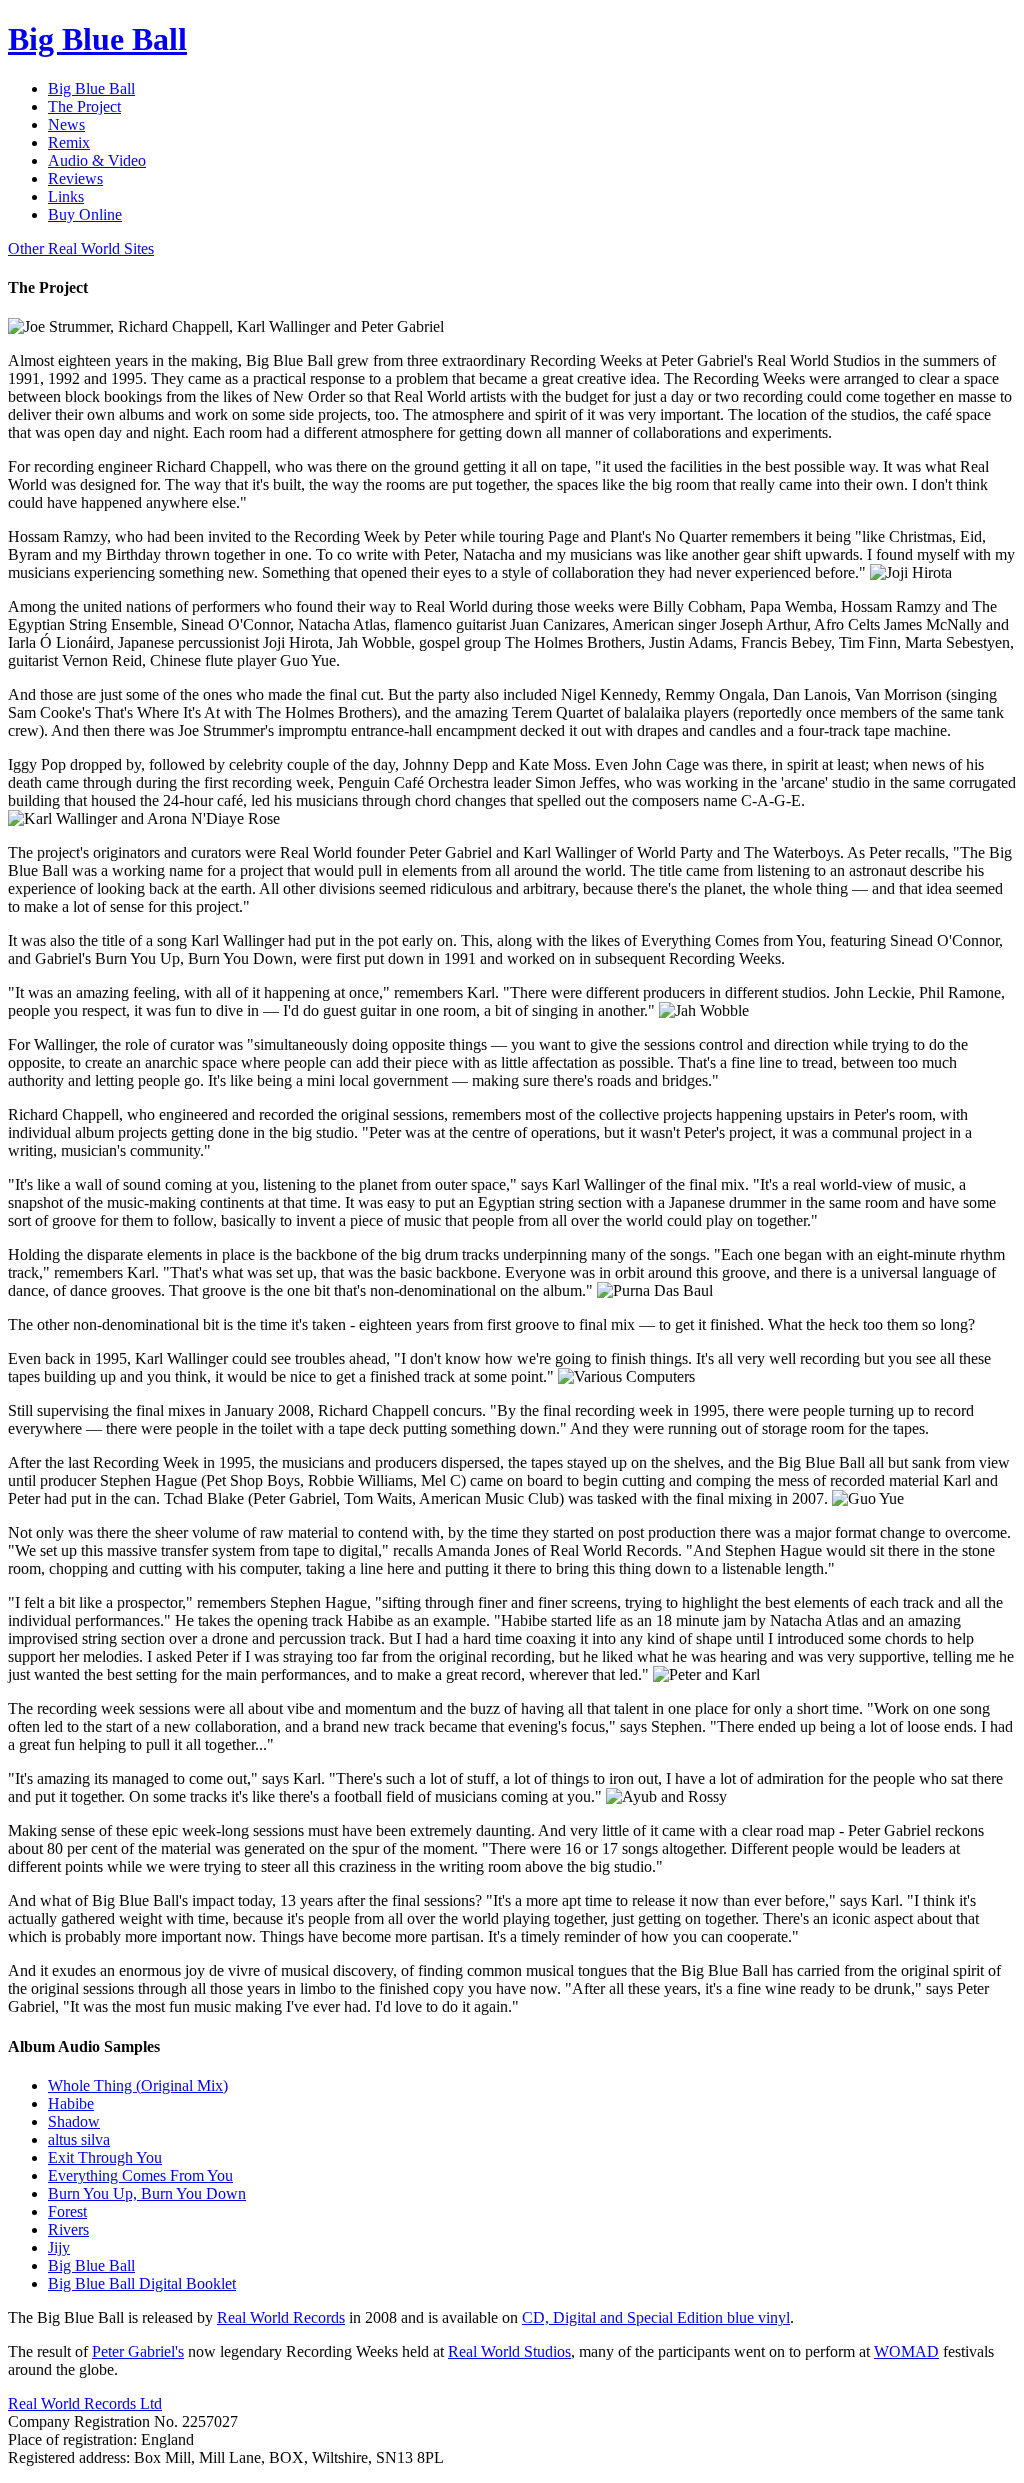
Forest (67, 2211)
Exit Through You (105, 2157)
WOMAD (906, 2351)
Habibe (71, 2103)
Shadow (74, 2121)
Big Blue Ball (91, 2265)
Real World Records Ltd (85, 2403)
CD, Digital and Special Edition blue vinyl (656, 2317)
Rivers (68, 2229)
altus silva (79, 2139)
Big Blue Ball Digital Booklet (142, 2283)
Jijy (59, 2247)
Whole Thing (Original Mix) (138, 2085)
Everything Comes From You (140, 2175)
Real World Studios (509, 2351)
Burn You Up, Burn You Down (147, 2193)
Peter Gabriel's (138, 2351)
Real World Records (281, 2317)
